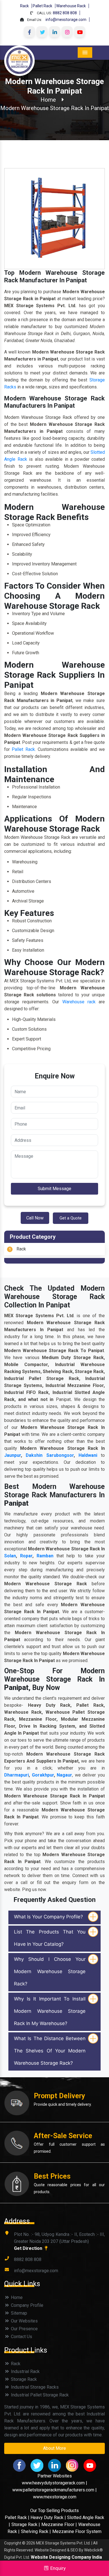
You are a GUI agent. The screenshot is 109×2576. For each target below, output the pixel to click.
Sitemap (18, 2313)
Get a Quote (71, 1218)
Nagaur (64, 1775)
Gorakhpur (43, 1775)
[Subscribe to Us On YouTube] (80, 32)
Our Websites (24, 2321)
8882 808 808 (65, 13)
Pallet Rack (42, 6)
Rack (24, 6)
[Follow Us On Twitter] (42, 32)
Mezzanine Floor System (77, 2531)
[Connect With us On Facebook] (29, 32)
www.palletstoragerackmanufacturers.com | (54, 2490)
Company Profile (27, 2305)
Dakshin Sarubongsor (50, 1455)
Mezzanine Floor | (59, 2524)
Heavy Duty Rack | (49, 2517)
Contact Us (21, 2337)
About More (54, 2448)
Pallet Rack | (18, 2517)
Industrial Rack (25, 2371)
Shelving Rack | (36, 2531)
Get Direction (29, 2248)
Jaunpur (13, 1455)
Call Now (35, 1218)
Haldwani (90, 1455)
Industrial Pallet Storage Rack (39, 2395)
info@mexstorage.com (66, 20)
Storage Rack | (26, 2524)
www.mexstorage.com (55, 2497)
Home (48, 100)
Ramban (45, 1556)
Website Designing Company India (66, 2557)
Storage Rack (23, 2379)
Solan (10, 1556)
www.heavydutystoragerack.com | (54, 2483)
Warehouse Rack (71, 6)
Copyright (13, 2543)
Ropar (26, 1556)
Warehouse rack (79, 1002)
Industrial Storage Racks (34, 2387)
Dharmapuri (16, 1775)
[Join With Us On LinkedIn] (54, 32)
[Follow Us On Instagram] (67, 32)
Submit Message (54, 1189)
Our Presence (24, 2329)
